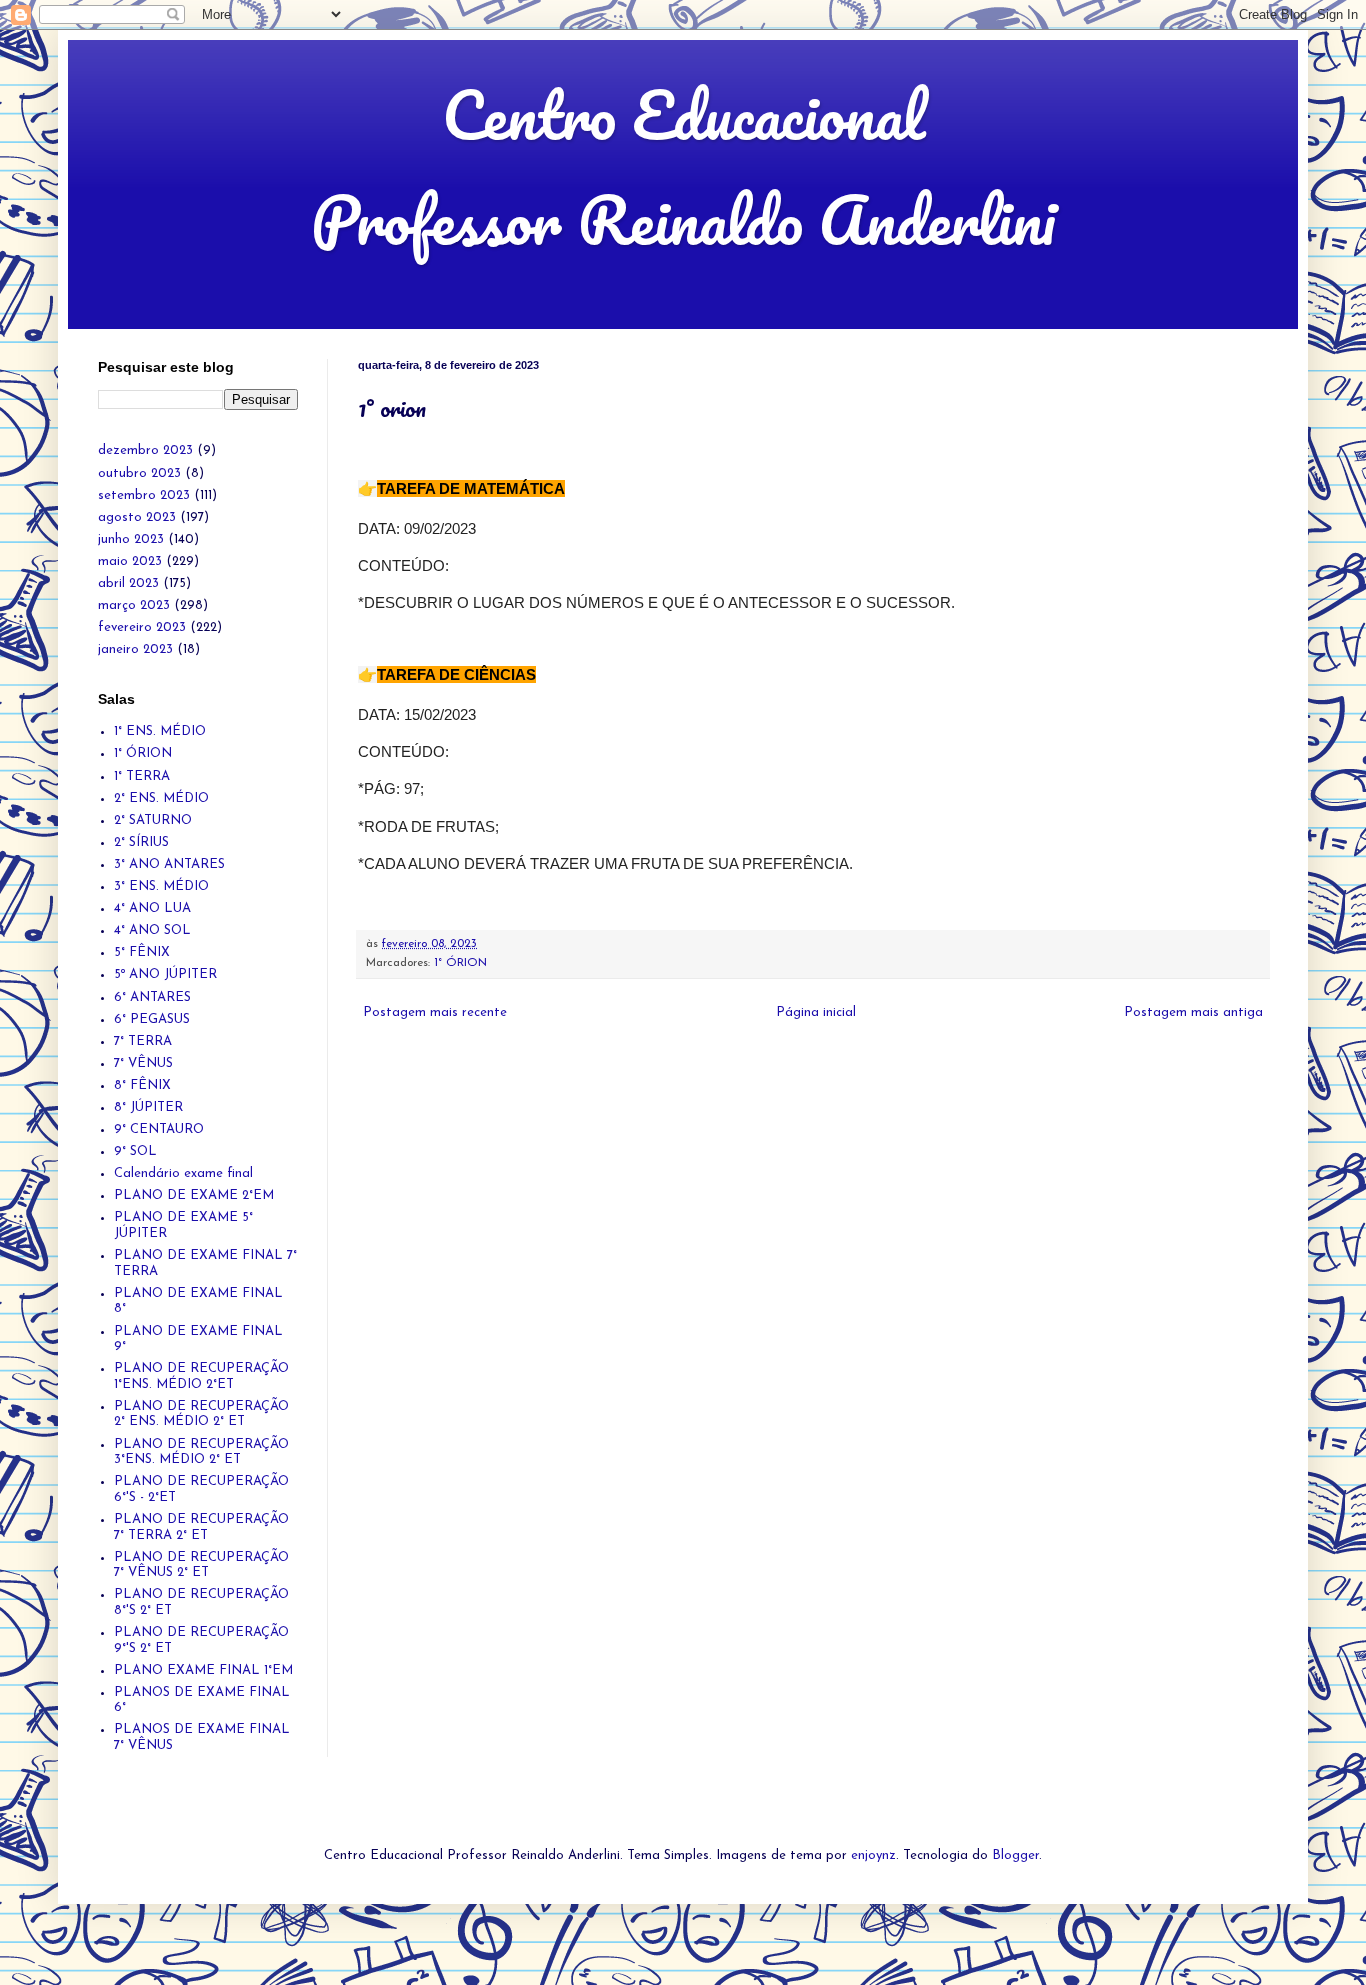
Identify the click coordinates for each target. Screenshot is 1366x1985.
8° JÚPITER (148, 1107)
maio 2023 (130, 561)
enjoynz (873, 1855)
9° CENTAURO (159, 1129)
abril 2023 (128, 583)
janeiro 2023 (135, 649)
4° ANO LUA (152, 908)
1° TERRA (142, 776)
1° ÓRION (460, 963)
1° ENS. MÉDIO (160, 731)
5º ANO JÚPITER (165, 974)
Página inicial (816, 1012)
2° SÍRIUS (141, 842)
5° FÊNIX (142, 952)
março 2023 (134, 605)
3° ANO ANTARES (169, 864)
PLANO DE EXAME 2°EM (194, 1195)
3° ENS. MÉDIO (161, 886)
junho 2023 (131, 539)
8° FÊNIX (142, 1085)
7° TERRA (143, 1041)
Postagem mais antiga (1193, 1012)
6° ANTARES (152, 997)
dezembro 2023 (145, 450)
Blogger (1015, 1855)
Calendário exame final (183, 1173)
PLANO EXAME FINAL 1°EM (203, 1670)
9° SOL (135, 1151)
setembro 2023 (144, 495)
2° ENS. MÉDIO (161, 798)
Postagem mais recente (435, 1012)
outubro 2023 (139, 473)
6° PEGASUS (152, 1019)
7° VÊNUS (143, 1063)
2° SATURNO (153, 820)
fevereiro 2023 (142, 627)
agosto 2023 (137, 517)
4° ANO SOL (152, 930)
